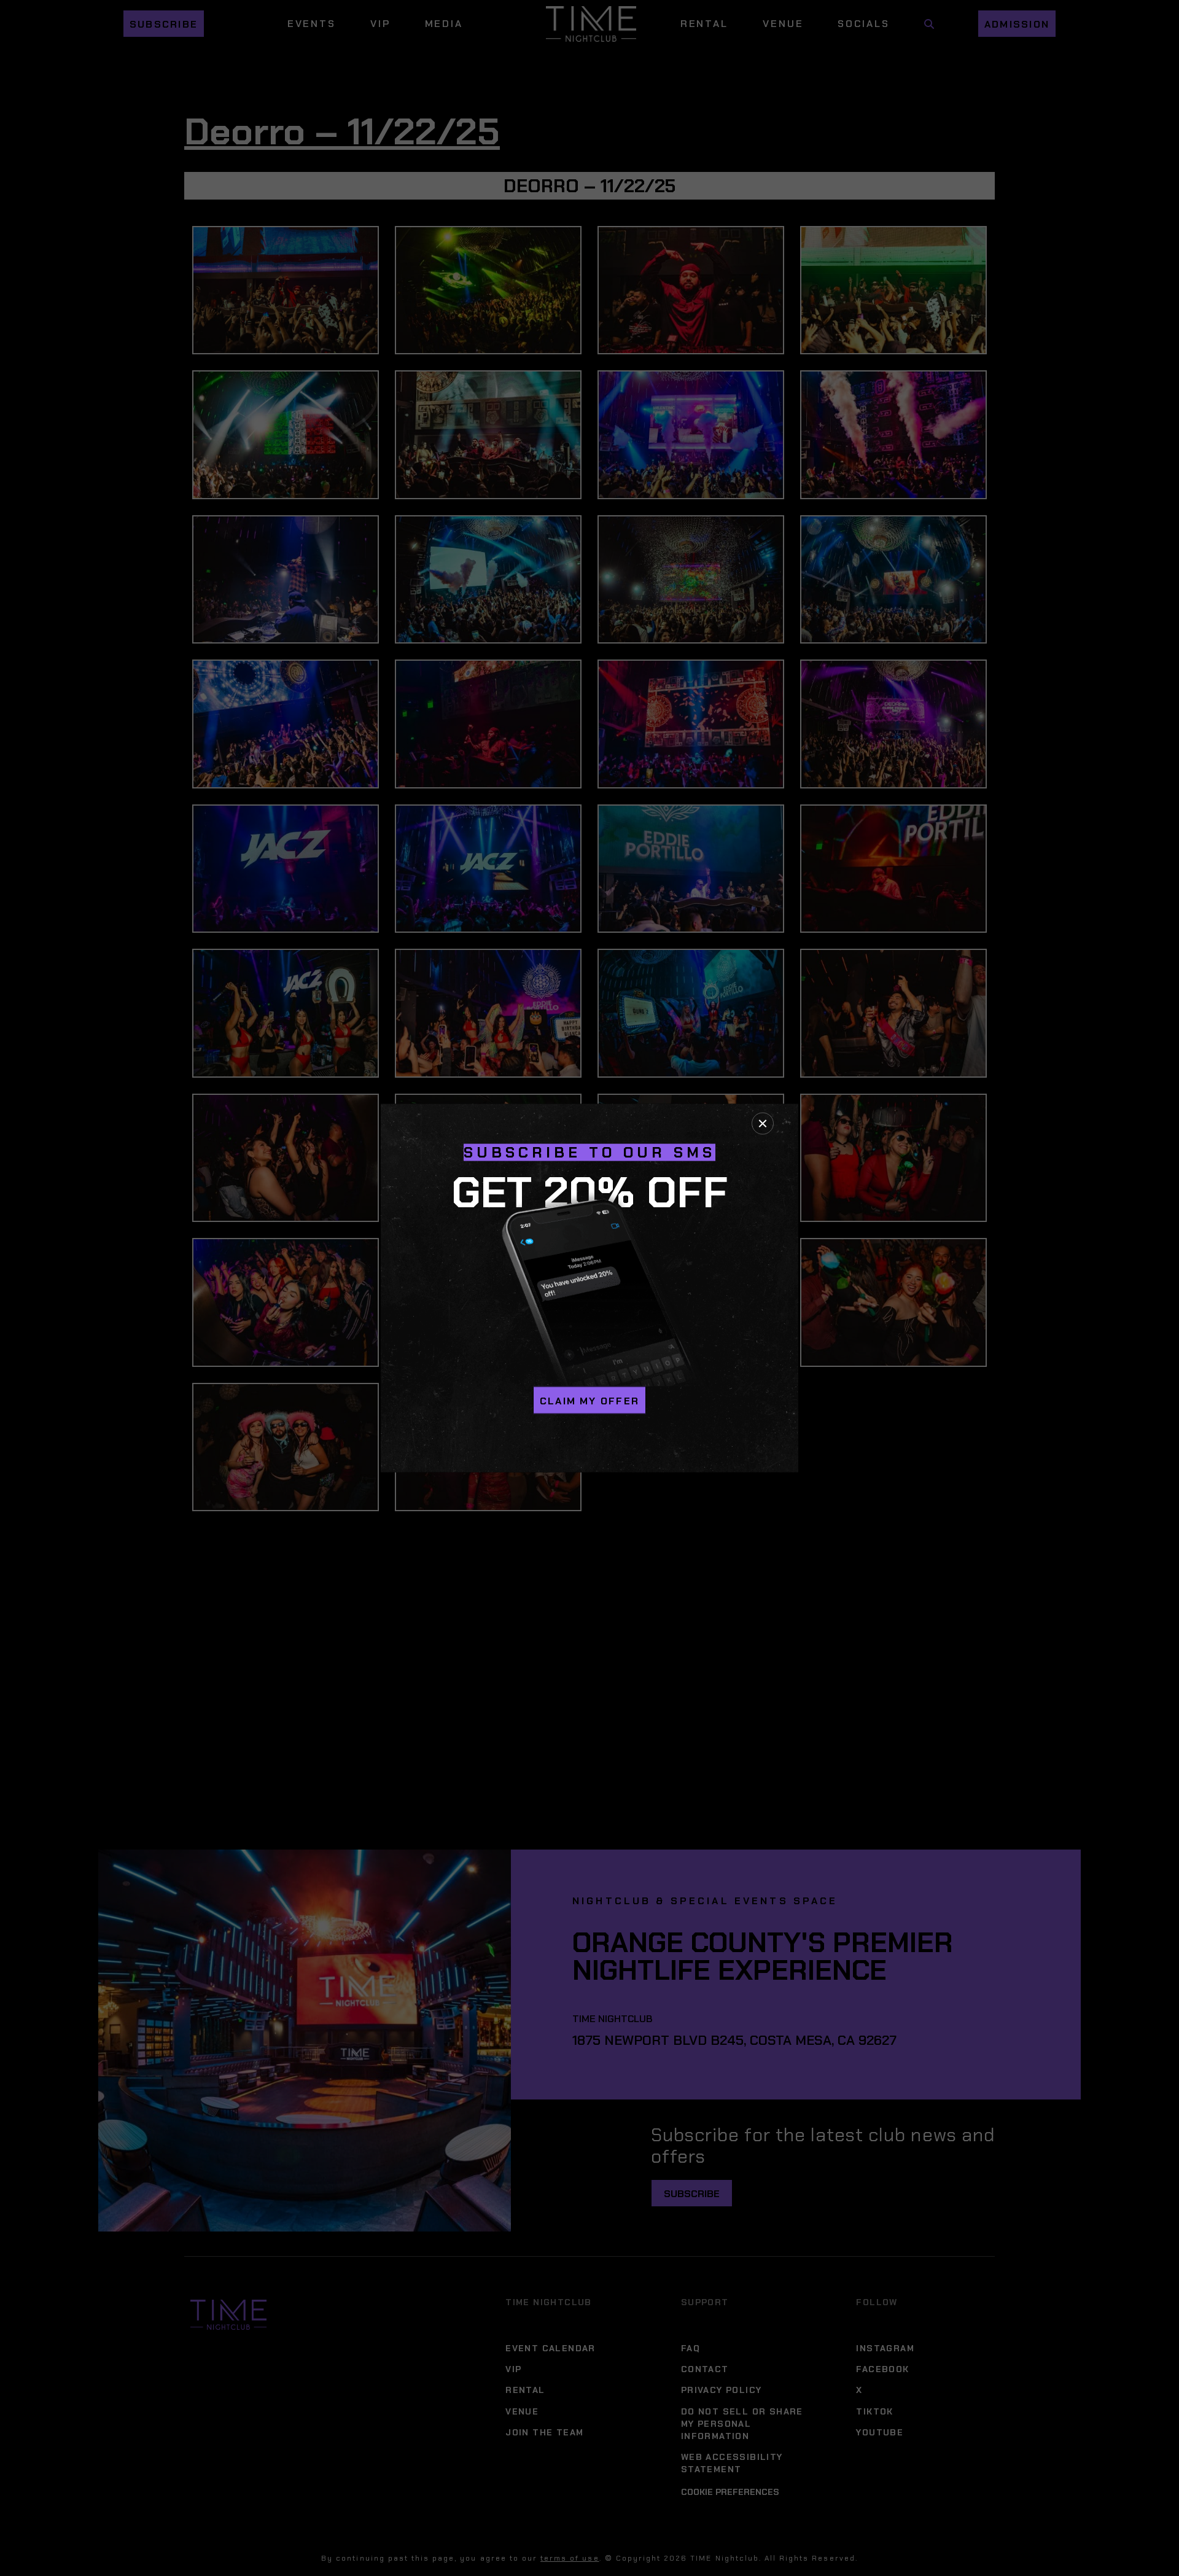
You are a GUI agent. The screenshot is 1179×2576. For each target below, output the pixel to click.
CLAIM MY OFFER (589, 1401)
